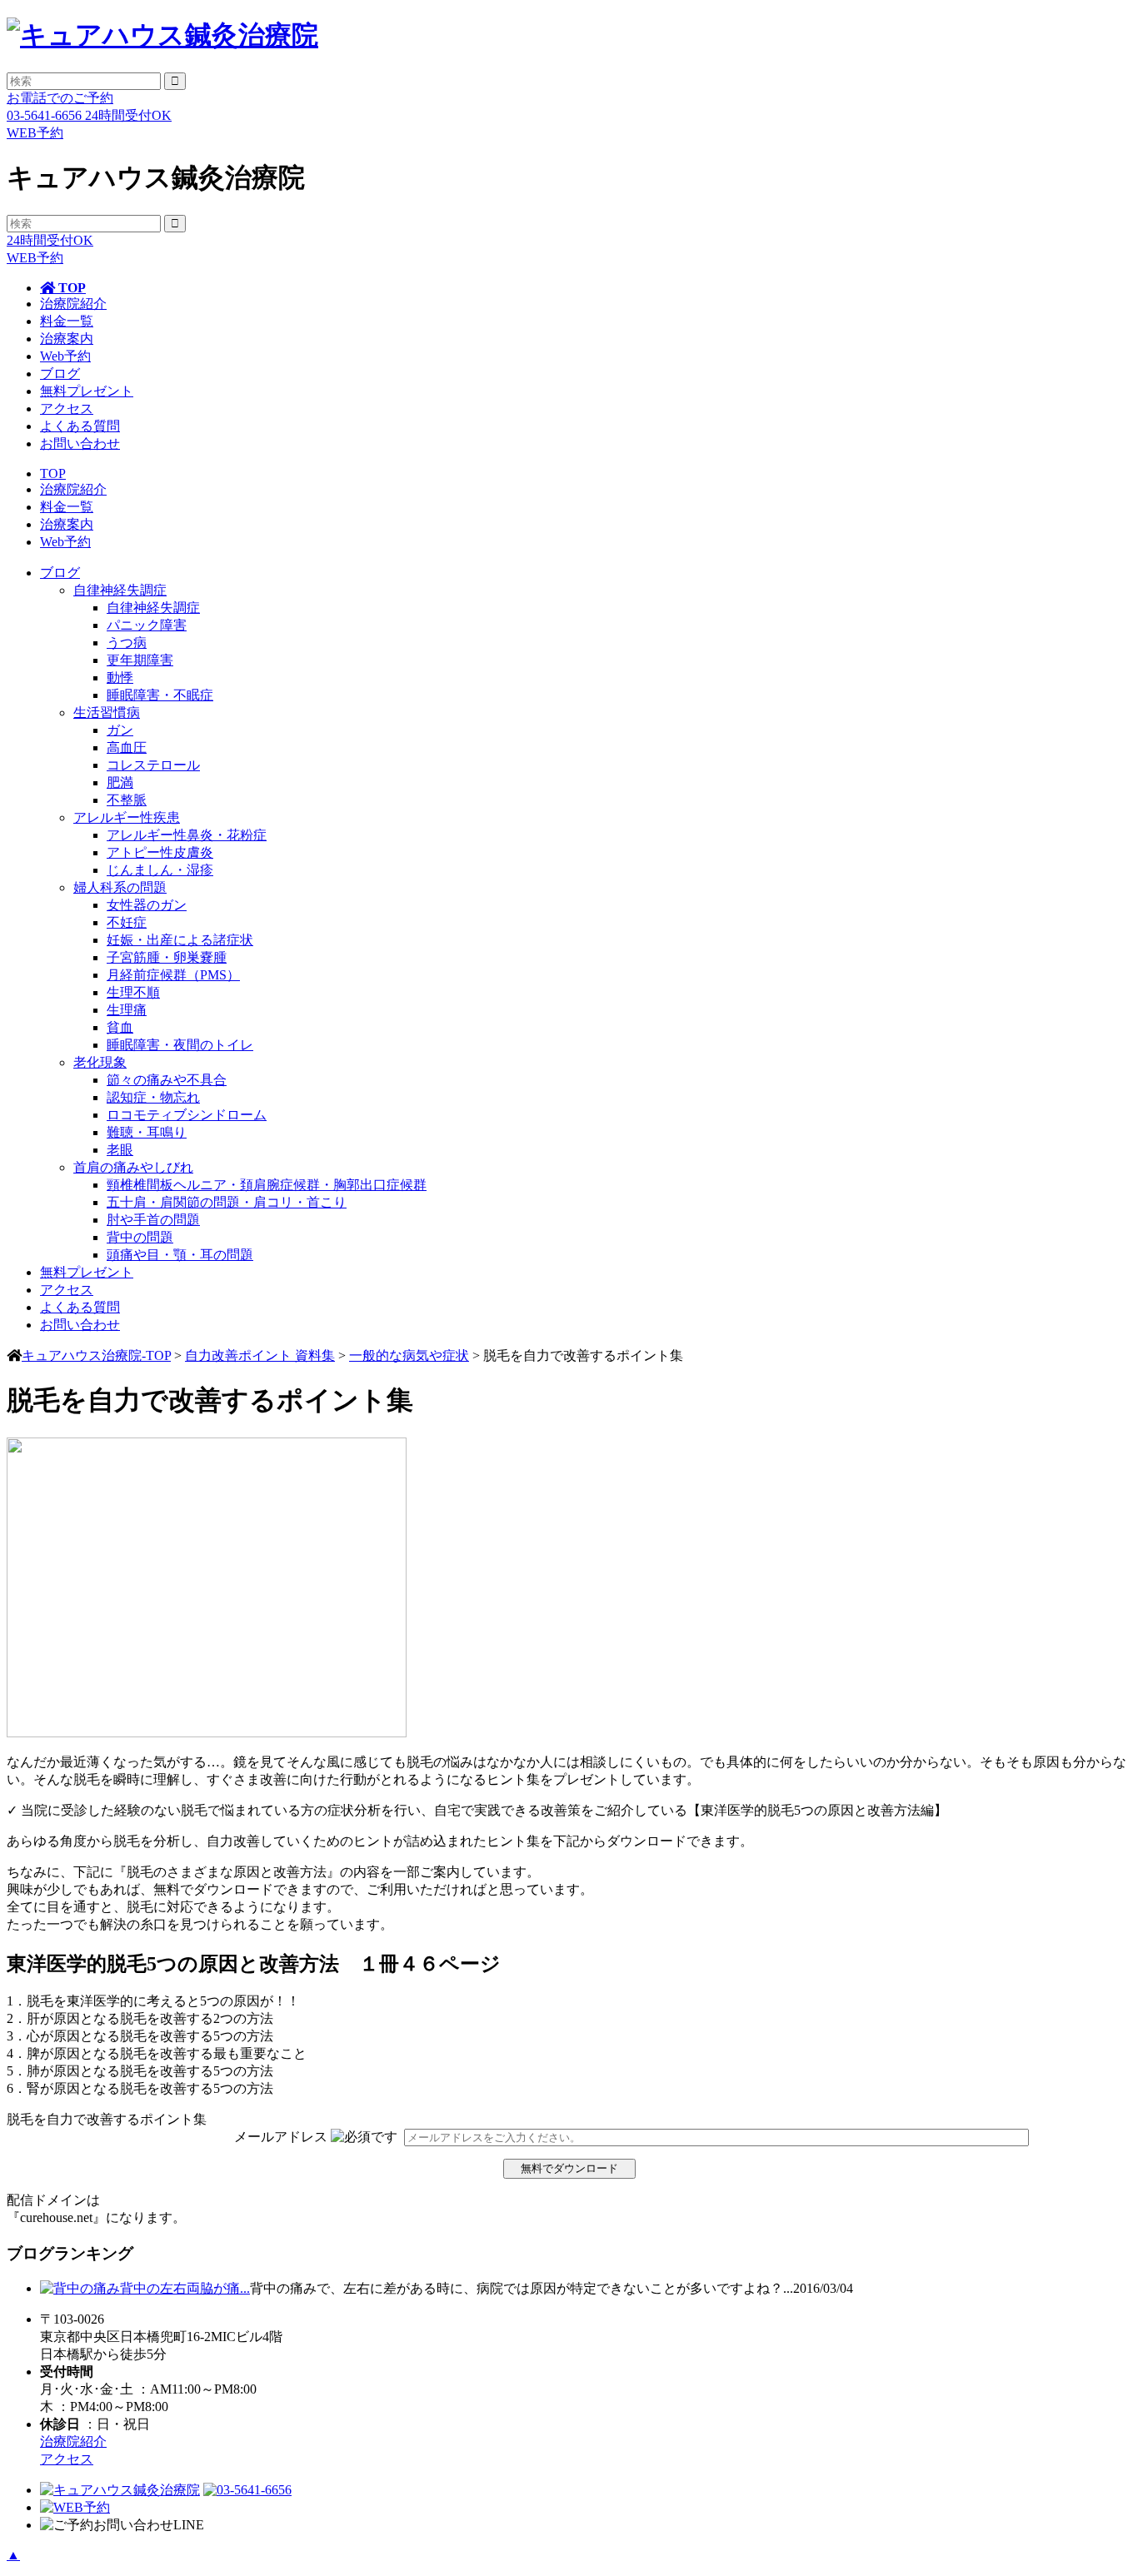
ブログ (60, 374)
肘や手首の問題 (153, 1220)
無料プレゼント (87, 391)
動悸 (120, 678)
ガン (120, 730)
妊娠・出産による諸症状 (180, 940)
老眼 (120, 1150)
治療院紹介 (73, 304)
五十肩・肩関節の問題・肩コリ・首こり (227, 1202)
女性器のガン (147, 905)
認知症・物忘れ (153, 1097)
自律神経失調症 (120, 590)
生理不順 (133, 992)
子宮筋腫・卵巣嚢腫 (167, 957)
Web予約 (65, 356)
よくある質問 (80, 426)
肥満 (120, 782)
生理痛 (127, 1010)
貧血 (120, 1027)
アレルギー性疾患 (127, 817)
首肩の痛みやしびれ (133, 1167)
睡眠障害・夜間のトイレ (180, 1045)
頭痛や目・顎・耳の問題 (180, 1255)
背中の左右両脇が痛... (185, 2288)
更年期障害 (140, 660)
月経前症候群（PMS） (173, 975)
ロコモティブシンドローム (187, 1115)
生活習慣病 (107, 713)
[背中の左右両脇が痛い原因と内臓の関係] (80, 2288)
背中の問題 (140, 1237)
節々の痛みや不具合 (167, 1080)
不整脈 (127, 800)
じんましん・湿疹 (160, 870)
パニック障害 (147, 625)
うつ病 (127, 643)
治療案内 (67, 339)
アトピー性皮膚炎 (160, 852)
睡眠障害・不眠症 (160, 695)
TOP (70, 287)
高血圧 (127, 747)
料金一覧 (67, 321)
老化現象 (100, 1062)
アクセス (67, 409)
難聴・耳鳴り (147, 1132)
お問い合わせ (80, 443)
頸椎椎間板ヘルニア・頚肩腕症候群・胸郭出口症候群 (267, 1185)
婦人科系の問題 (120, 887)
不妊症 (127, 922)
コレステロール (153, 765)
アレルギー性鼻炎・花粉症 (187, 835)
